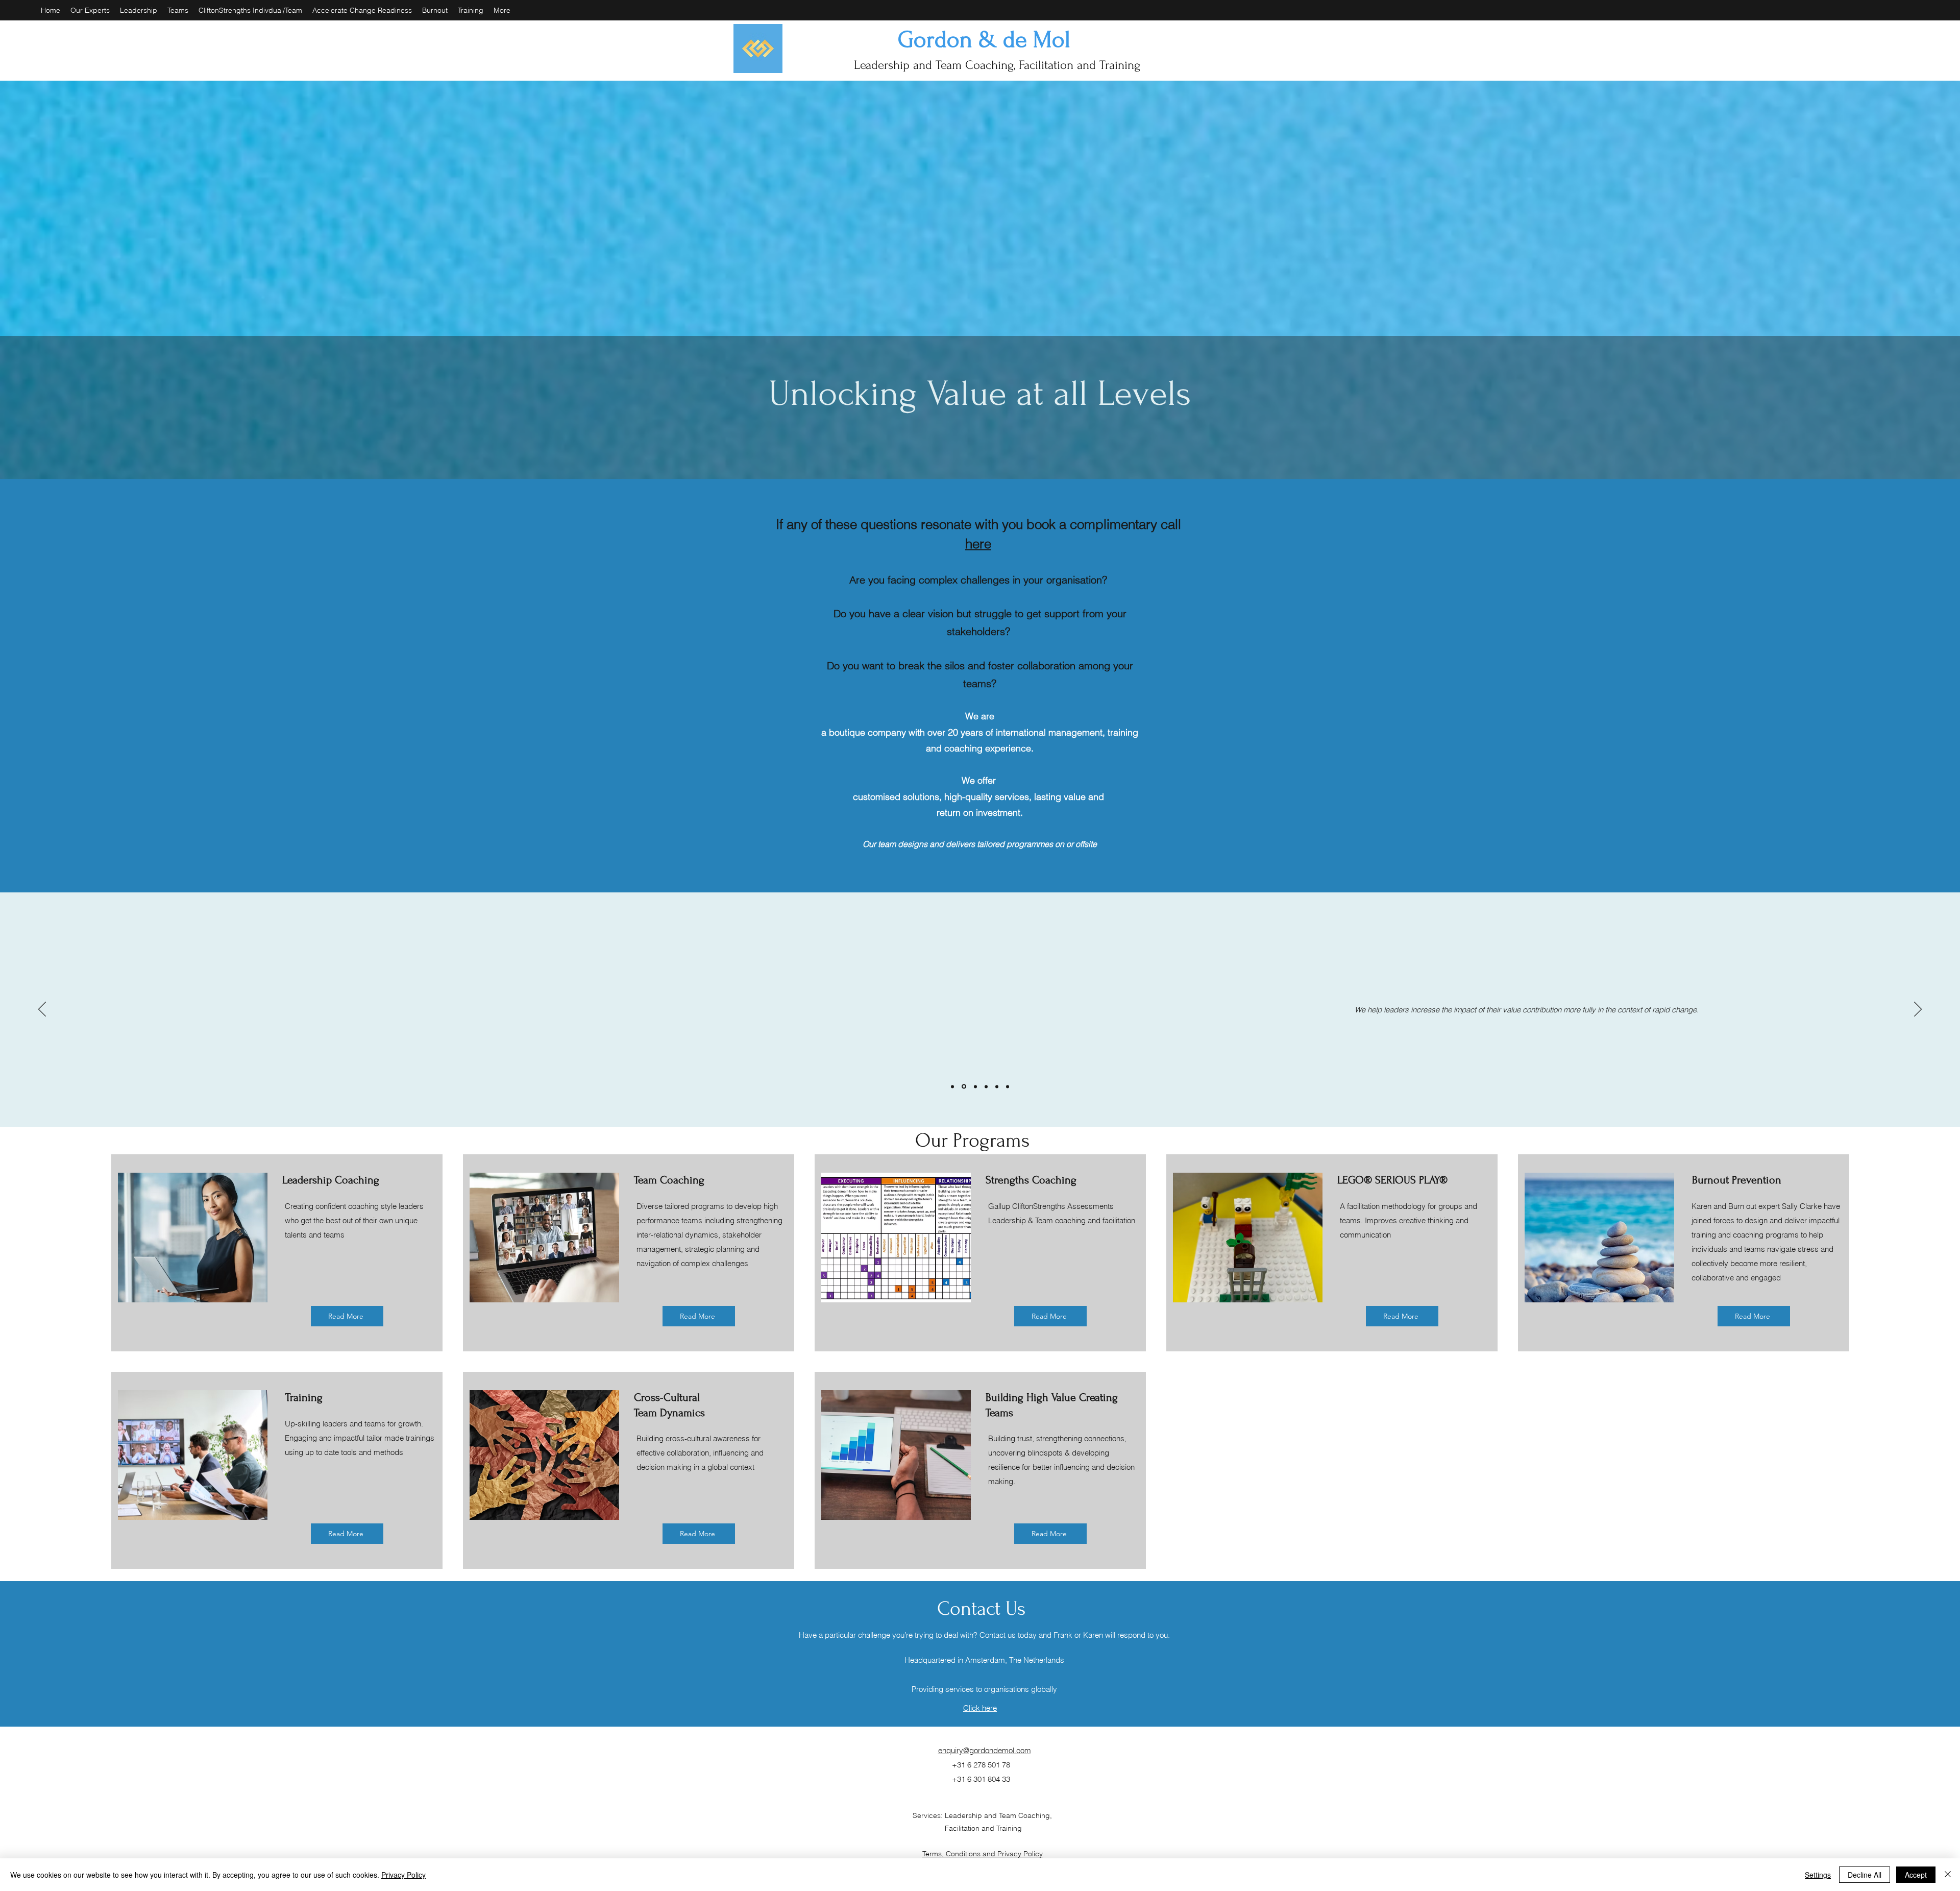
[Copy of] (1008, 1086)
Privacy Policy (403, 1875)
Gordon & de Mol (984, 40)
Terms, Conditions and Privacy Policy (983, 1854)
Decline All (1865, 1875)
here (978, 544)
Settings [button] (1818, 1875)
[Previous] (42, 1010)
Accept (1916, 1875)
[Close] (1948, 1875)
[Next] (1918, 1010)
